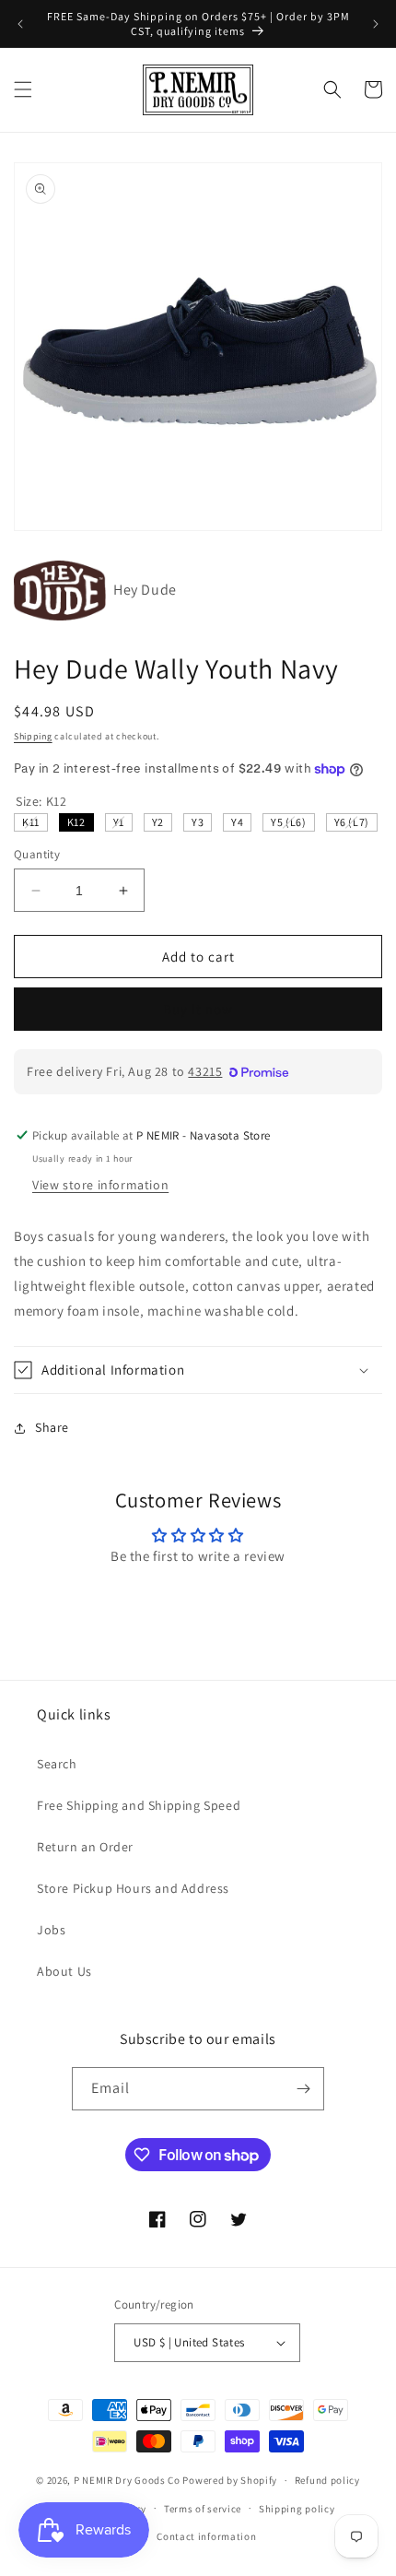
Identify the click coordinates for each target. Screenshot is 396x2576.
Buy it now (198, 1009)
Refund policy (327, 2480)
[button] (23, 89)
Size (41, 801)
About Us (64, 1971)
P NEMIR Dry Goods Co (127, 2480)
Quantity (37, 854)
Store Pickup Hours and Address (133, 1888)
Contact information (206, 2536)
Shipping (33, 736)
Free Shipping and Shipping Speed (139, 1805)
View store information (100, 1185)
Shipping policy (297, 2509)
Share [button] (52, 1427)
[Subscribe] (303, 2089)
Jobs (51, 1930)
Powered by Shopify (230, 2480)
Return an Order (85, 1847)
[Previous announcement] (20, 24)
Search (57, 1764)
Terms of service (203, 2509)
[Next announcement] (376, 24)
